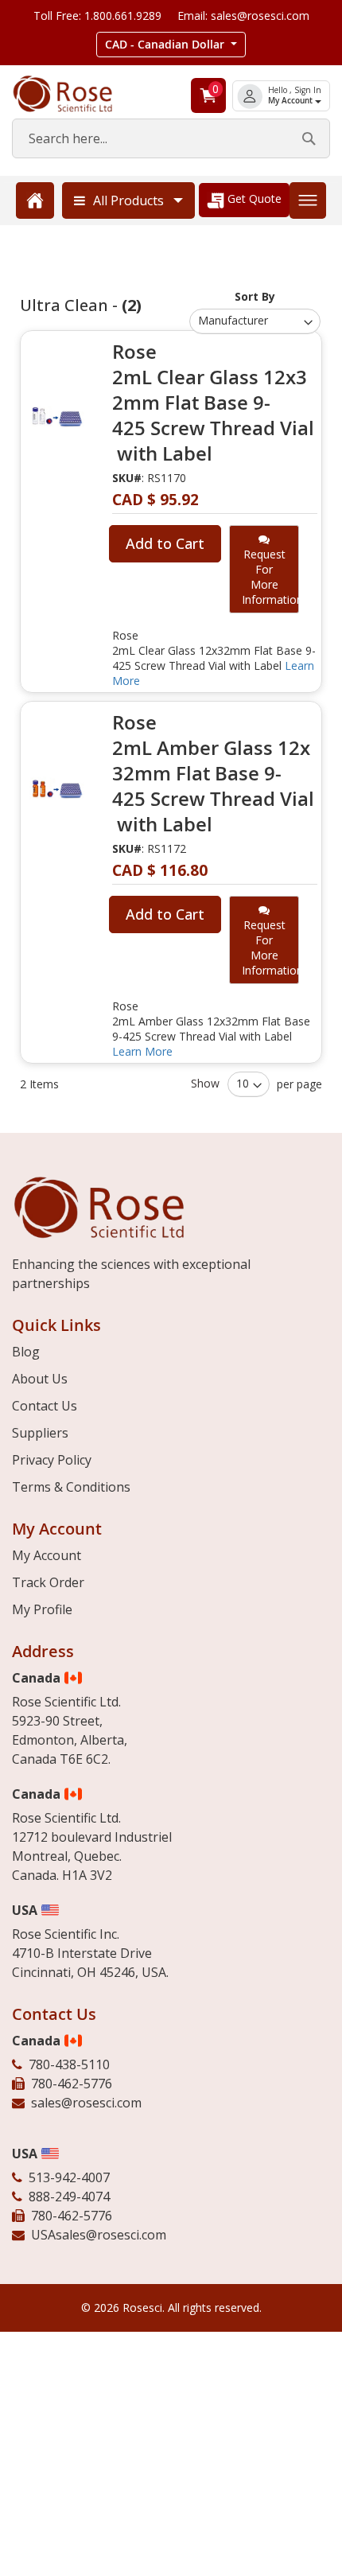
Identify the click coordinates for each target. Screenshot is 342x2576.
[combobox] (171, 138)
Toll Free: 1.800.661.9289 (97, 16)
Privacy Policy (52, 1460)
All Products (128, 200)
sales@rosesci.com (86, 2103)
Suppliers (40, 1433)
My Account (291, 101)
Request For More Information (270, 577)
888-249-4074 (69, 2197)
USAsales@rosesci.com (99, 2235)
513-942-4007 (69, 2177)
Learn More (142, 1051)
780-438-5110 (69, 2064)
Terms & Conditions (71, 1487)
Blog (26, 1352)
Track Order (48, 1582)
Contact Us (45, 1406)
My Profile (42, 1609)
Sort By (255, 296)
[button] (171, 45)
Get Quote (253, 198)
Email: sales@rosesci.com (243, 16)
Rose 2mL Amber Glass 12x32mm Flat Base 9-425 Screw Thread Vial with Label (213, 773)
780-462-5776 (72, 2084)
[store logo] (76, 94)
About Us (40, 1379)
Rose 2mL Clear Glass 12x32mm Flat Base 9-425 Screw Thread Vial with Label (213, 403)
